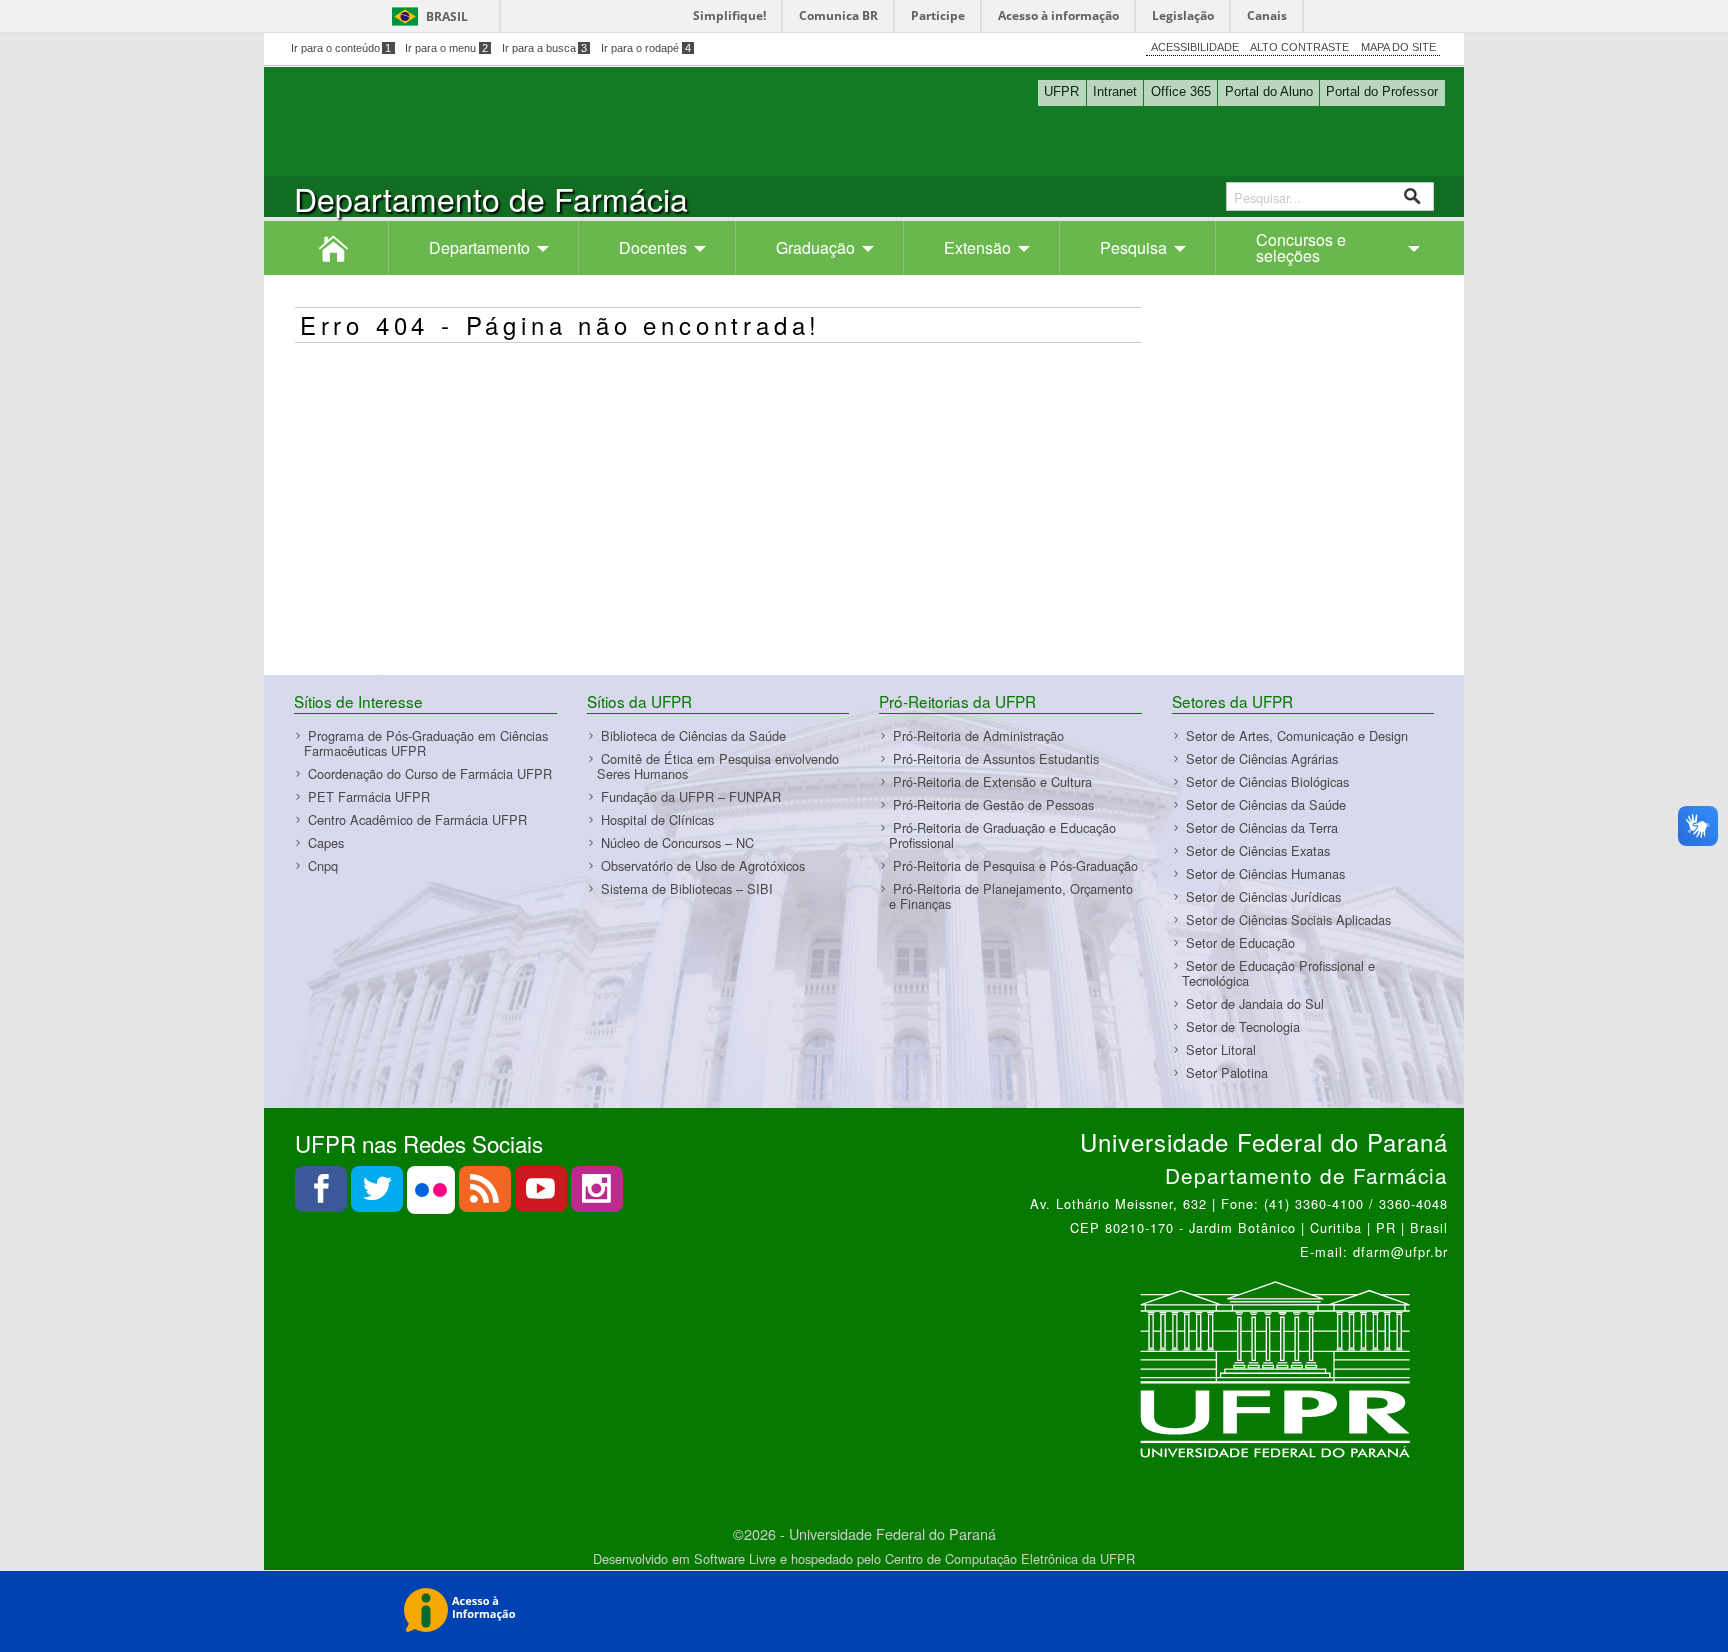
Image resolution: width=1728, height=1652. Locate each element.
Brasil (447, 16)
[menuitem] (334, 248)
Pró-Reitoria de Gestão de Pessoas (993, 804)
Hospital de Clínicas (657, 819)
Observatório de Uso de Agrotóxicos (703, 865)
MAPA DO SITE (1398, 47)
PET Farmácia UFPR (369, 796)
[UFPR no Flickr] (433, 1194)
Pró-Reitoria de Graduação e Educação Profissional (1002, 835)
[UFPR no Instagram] (597, 1194)
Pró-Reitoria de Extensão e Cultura (992, 781)
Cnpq (323, 865)
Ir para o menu (446, 48)
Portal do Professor (1382, 91)
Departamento (479, 247)
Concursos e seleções (1301, 247)
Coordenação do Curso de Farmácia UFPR (430, 773)
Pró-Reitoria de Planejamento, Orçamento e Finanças (1011, 896)
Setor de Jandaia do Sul (1255, 1003)
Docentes (653, 247)
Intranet (1115, 91)
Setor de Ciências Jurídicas (1263, 896)
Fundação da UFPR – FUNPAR (691, 796)
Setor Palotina (1227, 1072)
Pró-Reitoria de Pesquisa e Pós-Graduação (1015, 865)
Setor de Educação (1240, 942)
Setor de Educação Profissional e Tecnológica (1278, 973)
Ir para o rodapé (646, 48)
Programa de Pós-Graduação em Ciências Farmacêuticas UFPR (426, 743)
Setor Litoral (1221, 1049)
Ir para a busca (545, 48)
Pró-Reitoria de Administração (978, 735)
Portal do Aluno (1269, 91)
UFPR (1061, 91)
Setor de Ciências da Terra (1262, 827)
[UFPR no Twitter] (379, 1194)
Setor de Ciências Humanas (1265, 873)
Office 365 (1181, 91)
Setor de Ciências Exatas (1258, 850)
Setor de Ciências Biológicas (1267, 781)
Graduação (815, 247)
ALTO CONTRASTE (1299, 47)
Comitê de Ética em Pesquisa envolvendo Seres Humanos (718, 766)
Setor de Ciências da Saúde (1266, 804)
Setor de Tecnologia (1243, 1026)
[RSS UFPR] (487, 1194)
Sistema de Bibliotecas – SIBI (687, 888)
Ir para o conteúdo (341, 48)
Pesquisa (1133, 247)
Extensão (977, 247)
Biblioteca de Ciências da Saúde (693, 735)
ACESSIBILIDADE (1195, 47)
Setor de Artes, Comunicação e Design (1297, 735)
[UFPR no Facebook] (323, 1194)
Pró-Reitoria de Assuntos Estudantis (996, 758)
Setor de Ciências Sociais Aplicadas (1288, 919)
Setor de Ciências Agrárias (1262, 758)
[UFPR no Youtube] (543, 1194)
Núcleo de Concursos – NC (677, 842)
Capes (326, 842)
